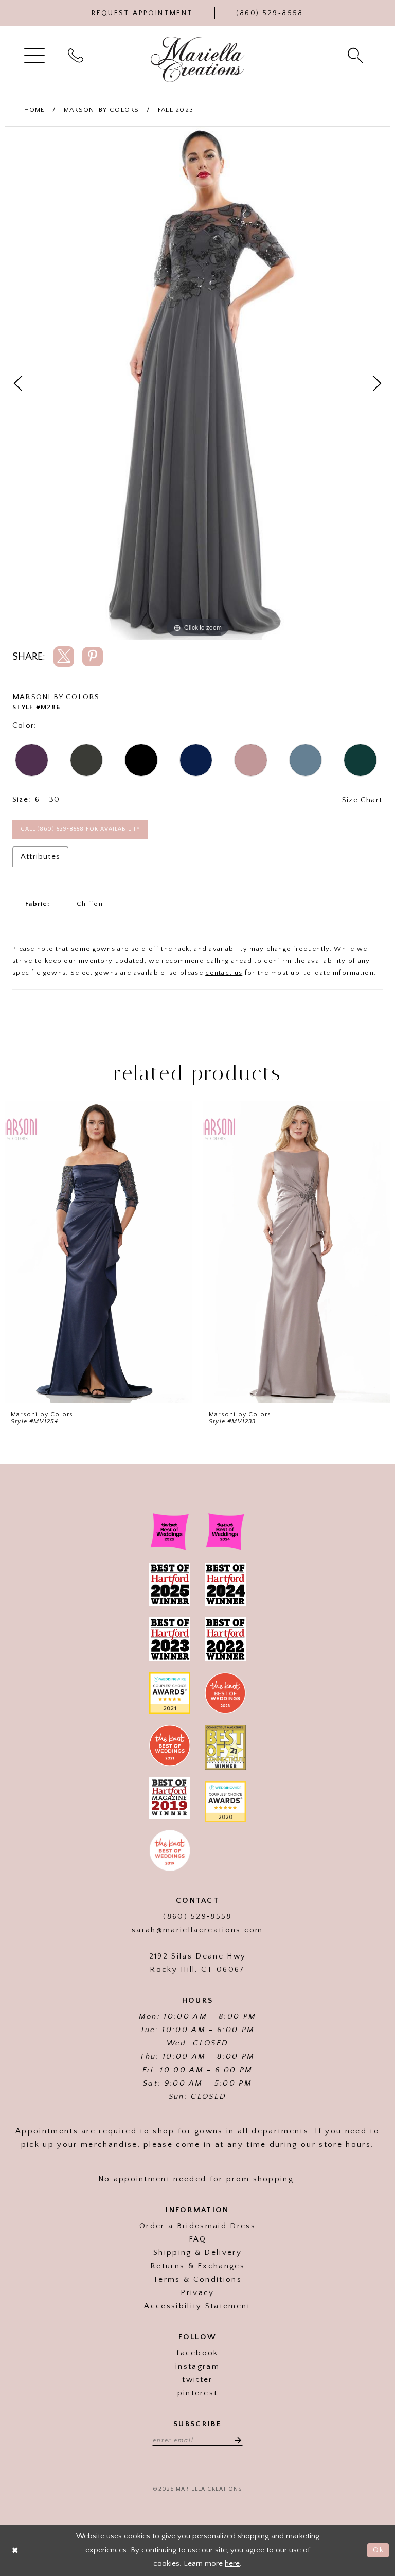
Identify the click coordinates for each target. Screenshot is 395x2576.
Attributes (40, 857)
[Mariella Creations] (198, 59)
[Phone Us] (77, 55)
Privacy (197, 2293)
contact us (224, 973)
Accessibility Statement (197, 2306)
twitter (197, 2380)
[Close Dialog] (15, 2551)
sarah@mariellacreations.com (197, 1930)
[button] (36, 55)
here (232, 2563)
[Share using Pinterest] (93, 657)
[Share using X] (64, 657)
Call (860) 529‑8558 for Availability (80, 829)
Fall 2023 (176, 110)
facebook (197, 2353)
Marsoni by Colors (102, 110)
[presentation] (98, 1252)
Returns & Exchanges (197, 2266)
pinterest (198, 2393)
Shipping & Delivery (197, 2253)
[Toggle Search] (357, 55)
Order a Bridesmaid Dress (197, 2226)
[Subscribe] (235, 2440)
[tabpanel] (197, 383)
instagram (197, 2366)
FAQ (198, 2239)
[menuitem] (36, 55)
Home (35, 110)
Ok (378, 2550)
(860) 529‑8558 (197, 1917)
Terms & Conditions (197, 2279)
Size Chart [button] (362, 800)
